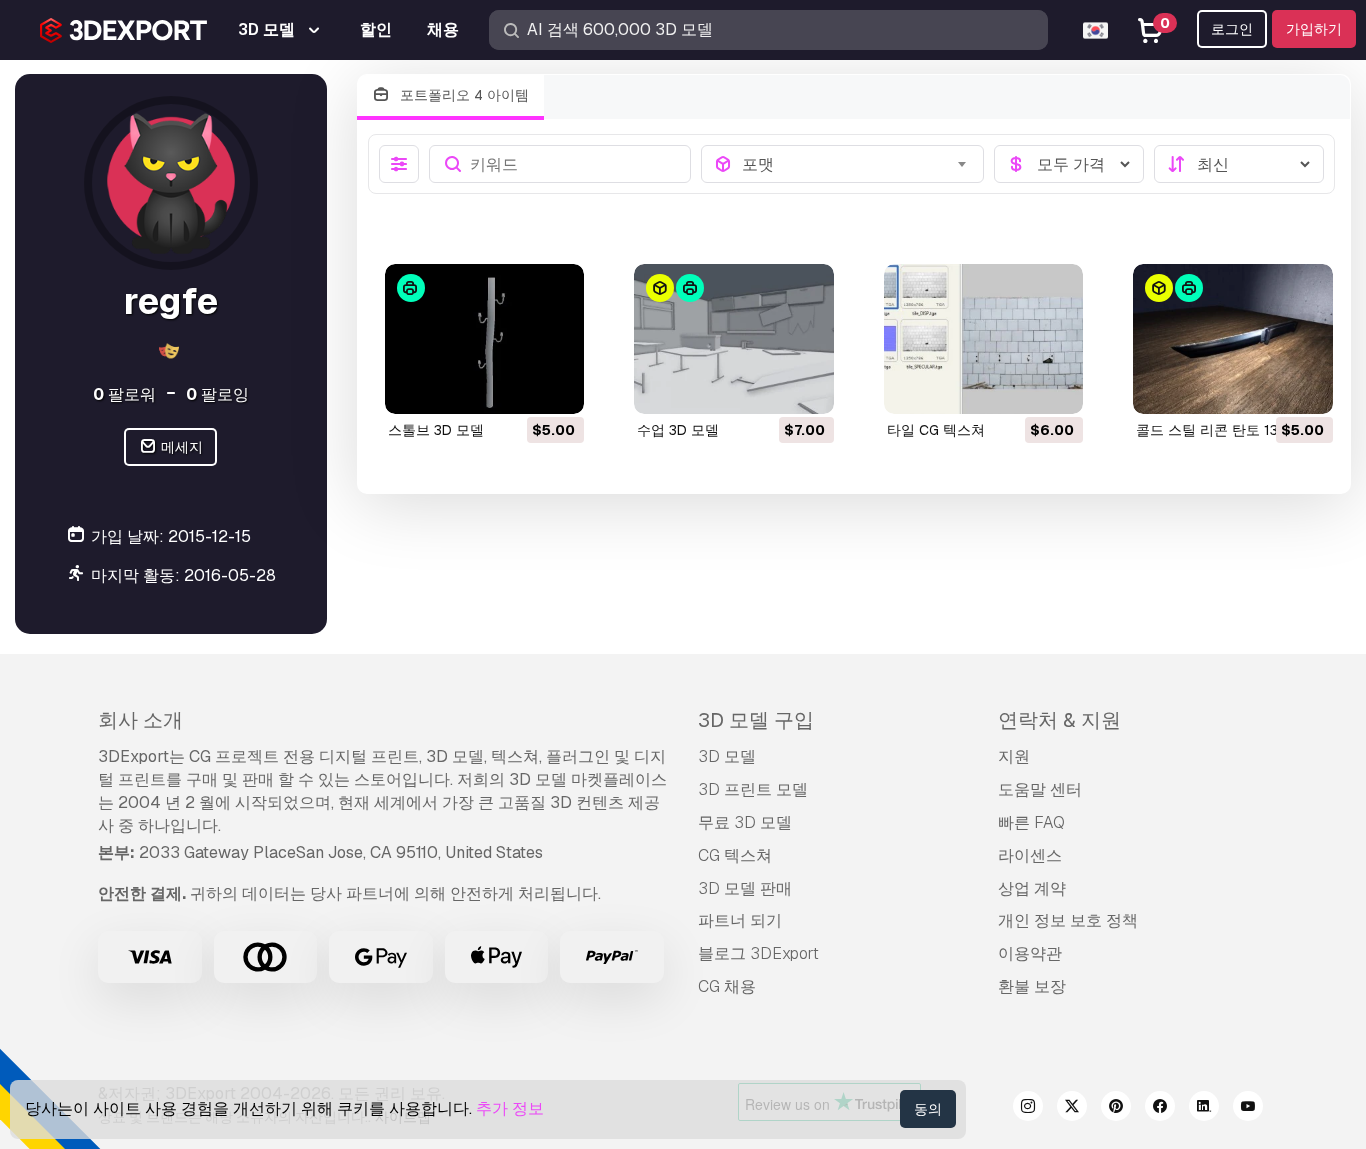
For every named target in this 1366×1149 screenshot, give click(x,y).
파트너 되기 (740, 920)
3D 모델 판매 (745, 888)
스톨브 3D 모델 (436, 430)
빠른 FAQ (1031, 822)
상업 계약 (1032, 888)
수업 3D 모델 (678, 430)
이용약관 (1030, 953)
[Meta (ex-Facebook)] (1160, 1109)
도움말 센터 (1040, 789)
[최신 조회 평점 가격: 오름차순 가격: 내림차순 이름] (1239, 164)
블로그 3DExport (758, 953)
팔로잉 (217, 394)
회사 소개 (140, 720)
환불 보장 (1032, 986)
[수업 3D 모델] (734, 339)
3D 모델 (727, 756)
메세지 (180, 447)
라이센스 (1030, 855)
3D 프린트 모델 (753, 789)
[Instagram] (1028, 1109)
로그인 (1232, 29)
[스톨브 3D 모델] (485, 339)
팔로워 (124, 394)
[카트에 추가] (514, 386)
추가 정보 (510, 1108)
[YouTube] (1248, 1109)
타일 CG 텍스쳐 (936, 430)
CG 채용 (727, 986)
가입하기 (1314, 29)
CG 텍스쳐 (735, 855)
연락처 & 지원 (1059, 720)
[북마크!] (555, 386)
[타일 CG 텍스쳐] (984, 339)
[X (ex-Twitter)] (1072, 1109)
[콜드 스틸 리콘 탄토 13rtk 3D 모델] (1233, 339)
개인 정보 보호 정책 (1068, 920)
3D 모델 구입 (756, 720)
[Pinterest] (1116, 1109)
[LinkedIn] (1204, 1109)
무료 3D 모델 (745, 822)
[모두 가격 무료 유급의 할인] (1069, 164)
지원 (1014, 756)
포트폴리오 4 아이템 (462, 95)
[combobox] (856, 164)
